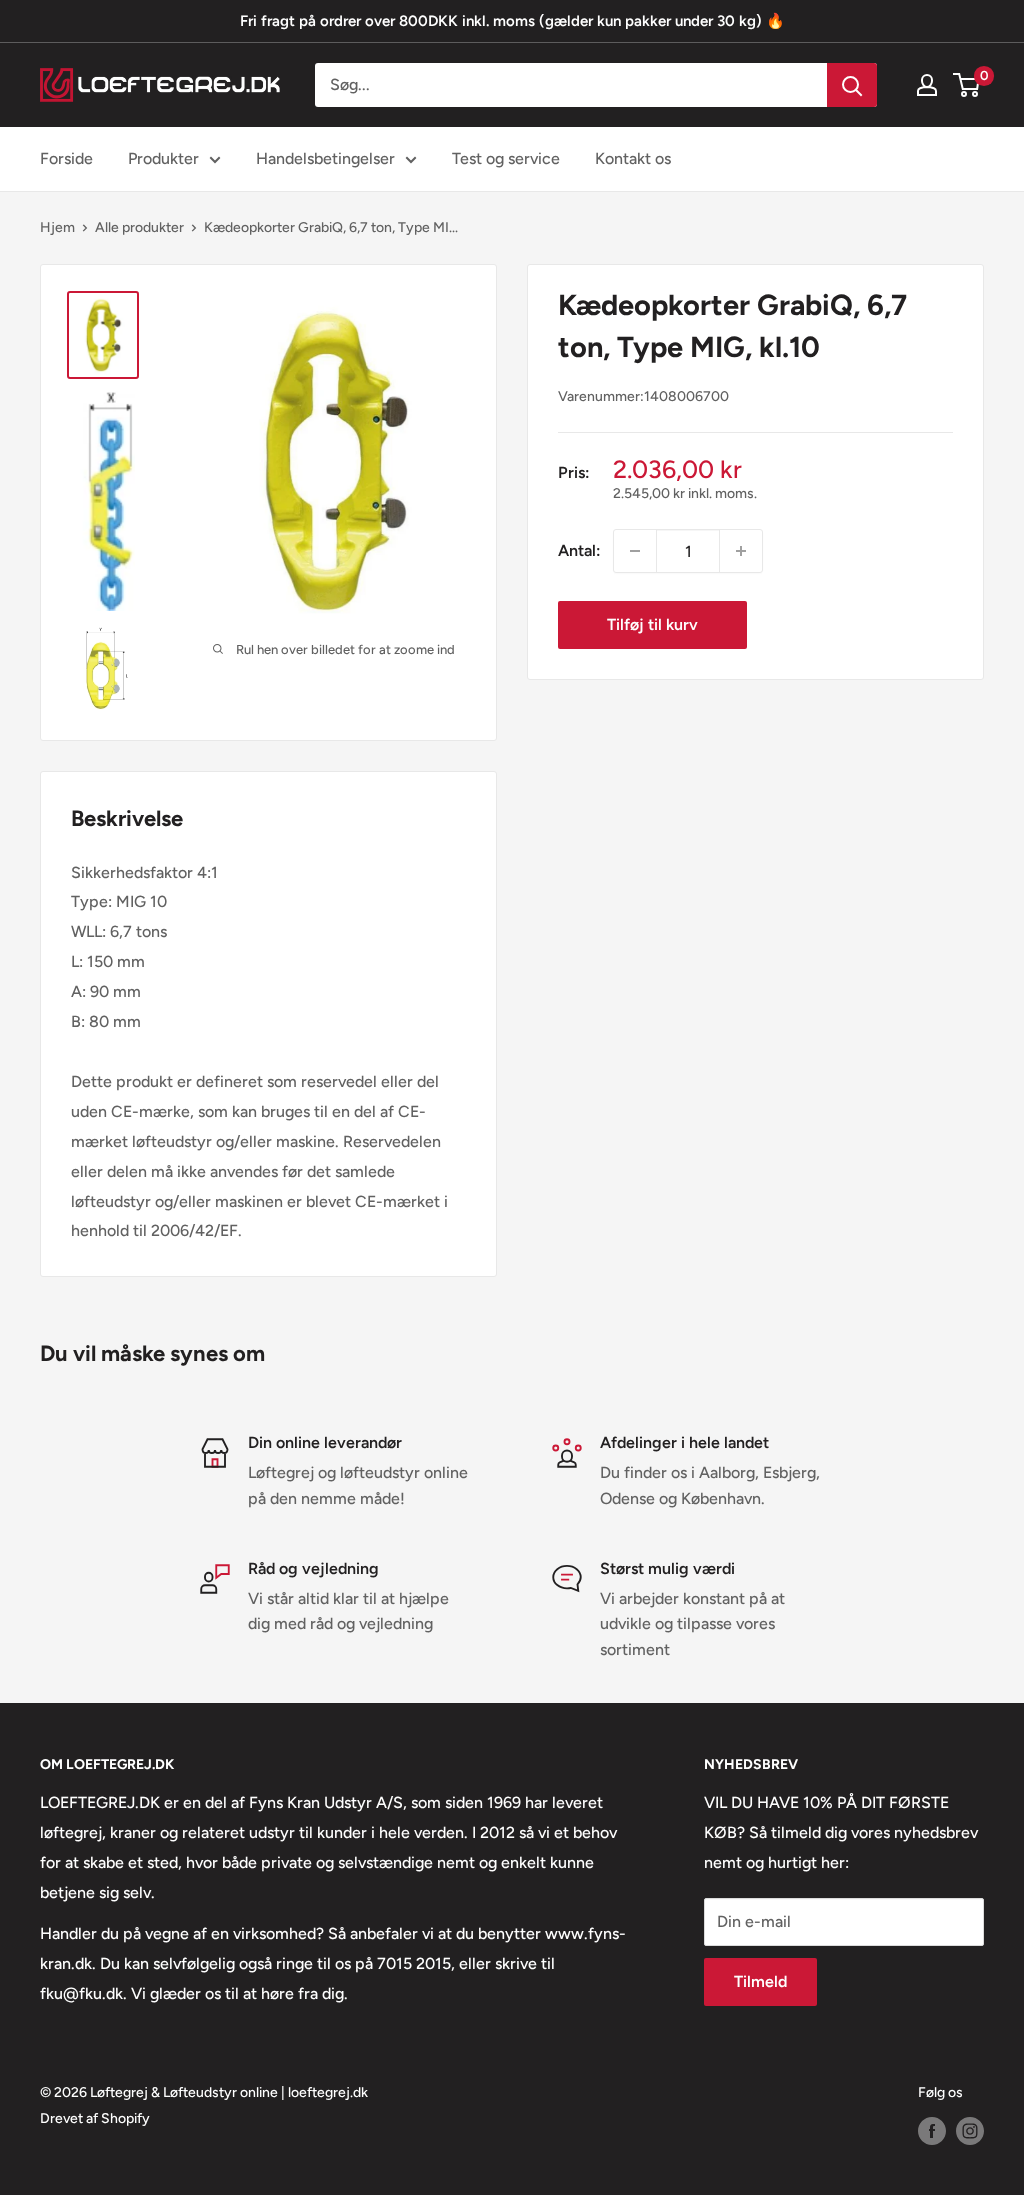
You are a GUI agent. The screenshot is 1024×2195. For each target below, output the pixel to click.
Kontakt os (633, 158)
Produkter (163, 158)
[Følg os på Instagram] (970, 2131)
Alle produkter (139, 227)
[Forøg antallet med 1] (741, 551)
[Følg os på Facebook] (932, 2131)
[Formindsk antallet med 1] (635, 551)
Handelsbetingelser (325, 158)
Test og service (506, 158)
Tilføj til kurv (652, 624)
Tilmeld (760, 1981)
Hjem (57, 227)
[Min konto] (927, 85)
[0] (967, 85)
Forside (66, 158)
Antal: (579, 550)
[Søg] (852, 85)
